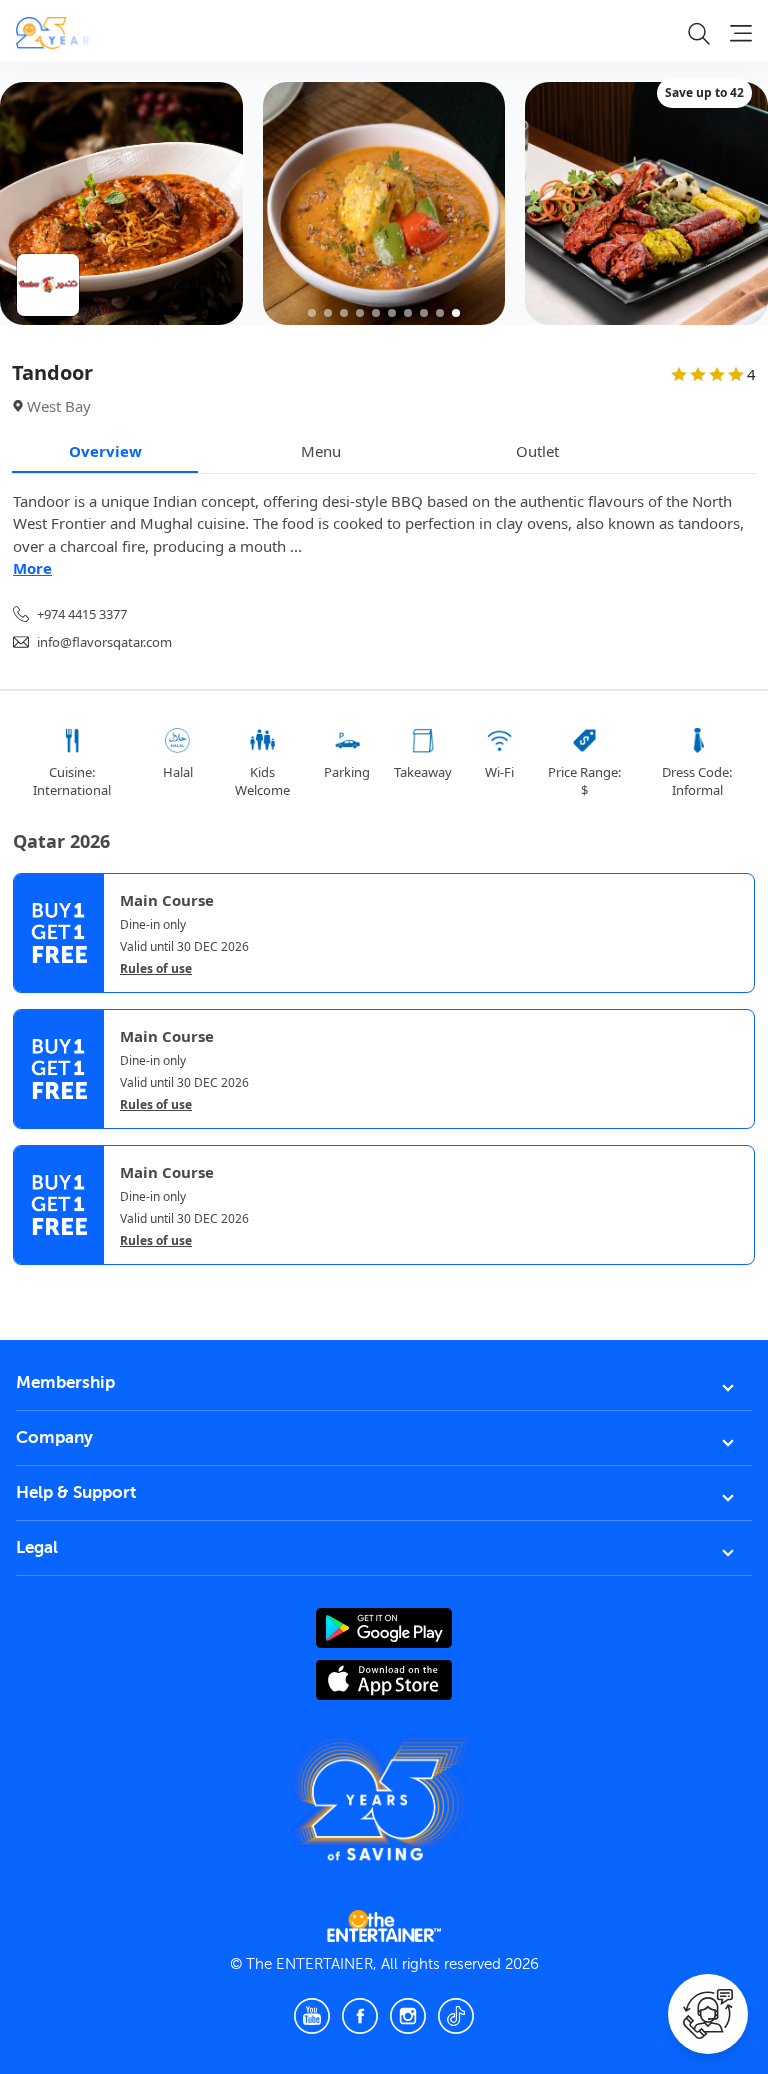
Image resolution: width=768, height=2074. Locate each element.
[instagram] (408, 2016)
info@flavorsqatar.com (104, 642)
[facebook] (360, 2016)
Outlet (537, 451)
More (32, 568)
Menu (321, 451)
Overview (105, 451)
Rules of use (156, 969)
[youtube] (312, 2016)
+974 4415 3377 (82, 614)
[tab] (28, 1284)
